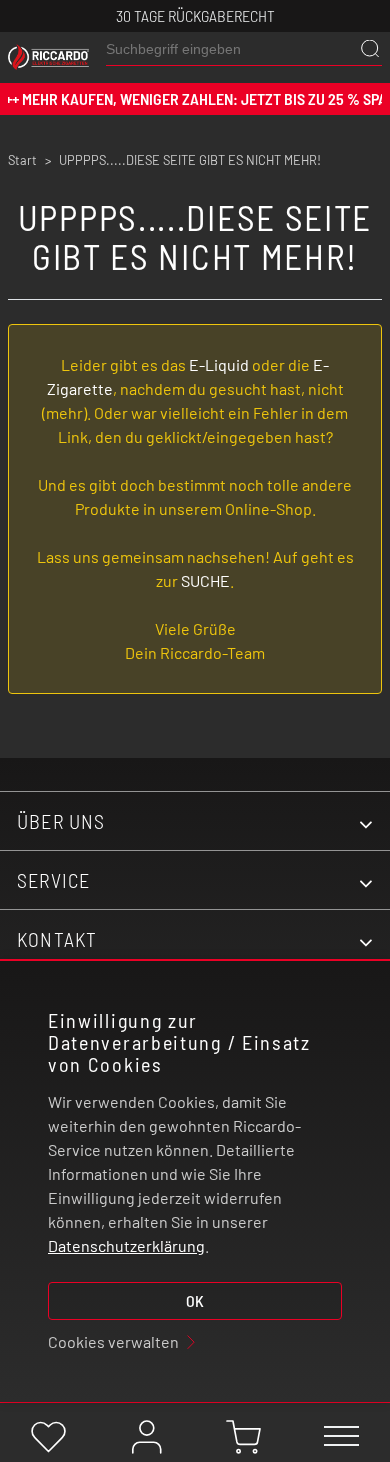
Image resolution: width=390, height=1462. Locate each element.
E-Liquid (219, 364)
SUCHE (205, 580)
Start (22, 160)
